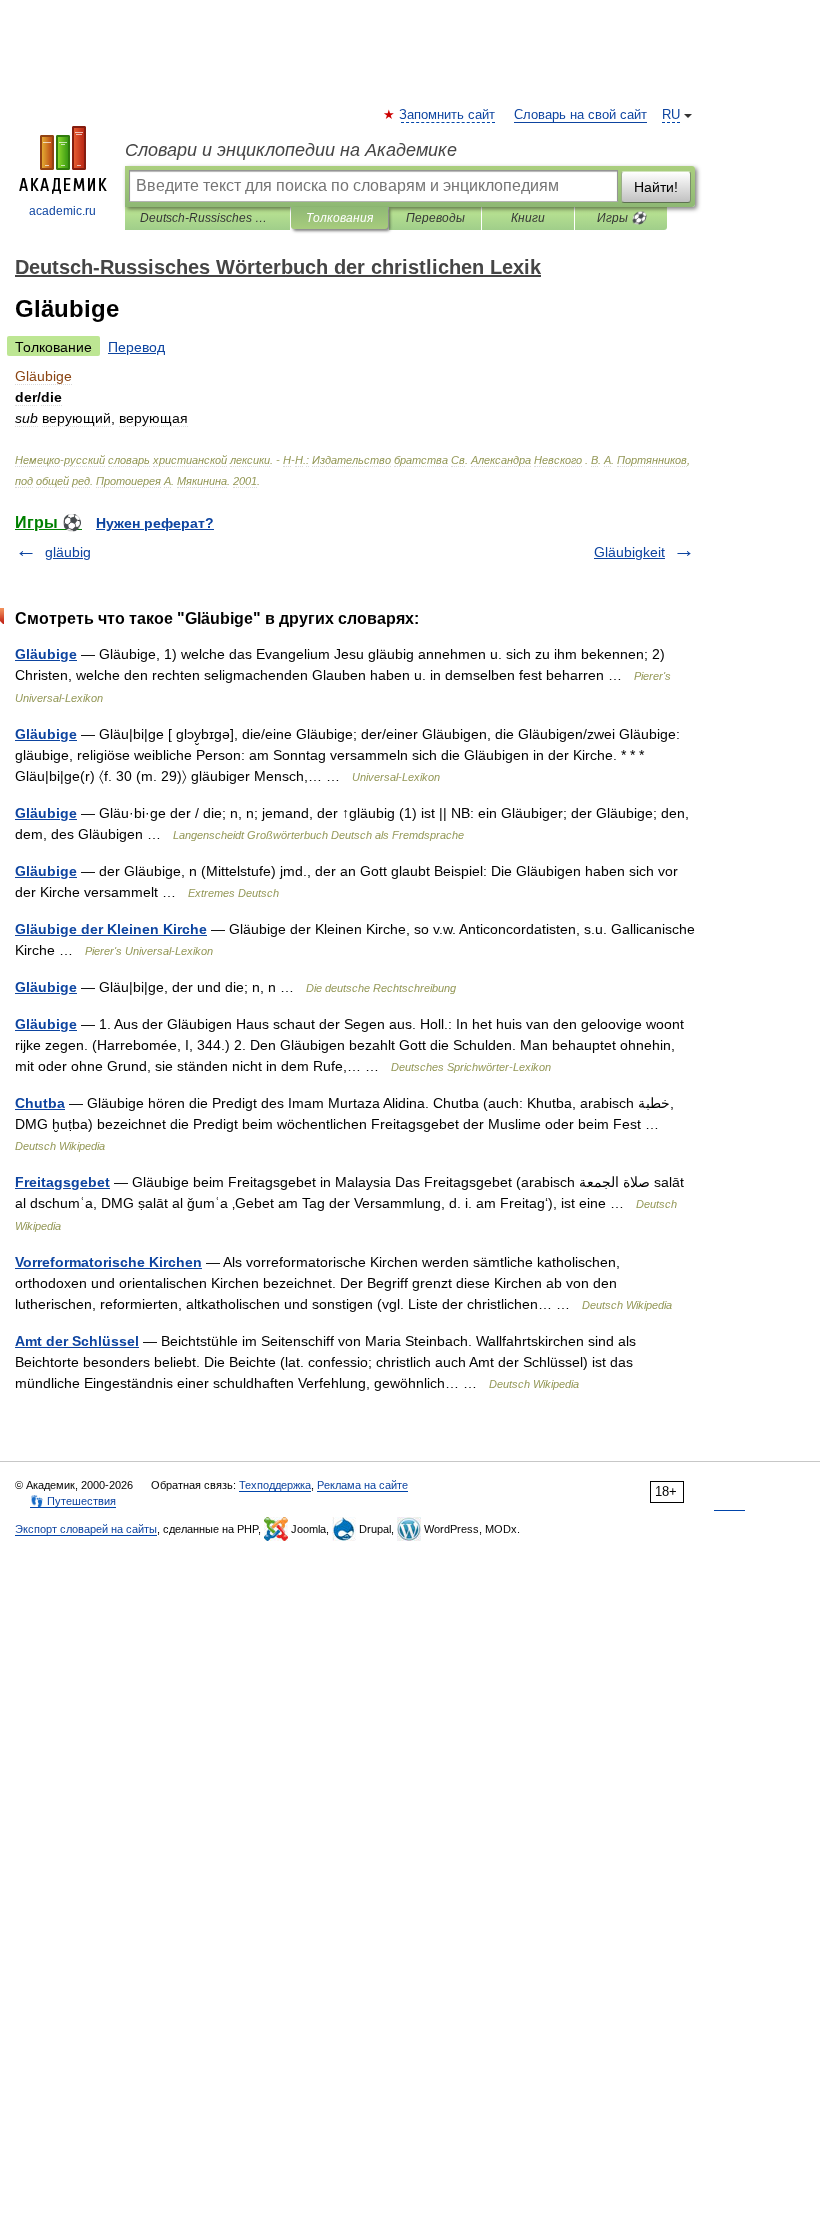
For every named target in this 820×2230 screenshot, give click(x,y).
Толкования (339, 218)
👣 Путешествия (73, 1501)
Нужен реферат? (155, 523)
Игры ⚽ (621, 218)
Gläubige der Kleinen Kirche (111, 929)
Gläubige (46, 654)
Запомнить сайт (448, 115)
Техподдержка (275, 1485)
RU (671, 115)
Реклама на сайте (362, 1485)
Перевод (136, 347)
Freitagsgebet (62, 1182)
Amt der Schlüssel (77, 1341)
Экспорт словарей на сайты (86, 1529)
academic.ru (62, 211)
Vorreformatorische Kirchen (108, 1262)
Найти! (656, 187)
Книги (528, 218)
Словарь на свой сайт (580, 115)
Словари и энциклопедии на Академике (291, 150)
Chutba (40, 1103)
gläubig (68, 552)
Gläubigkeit (629, 552)
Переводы (435, 218)
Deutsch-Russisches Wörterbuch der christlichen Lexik (207, 218)
